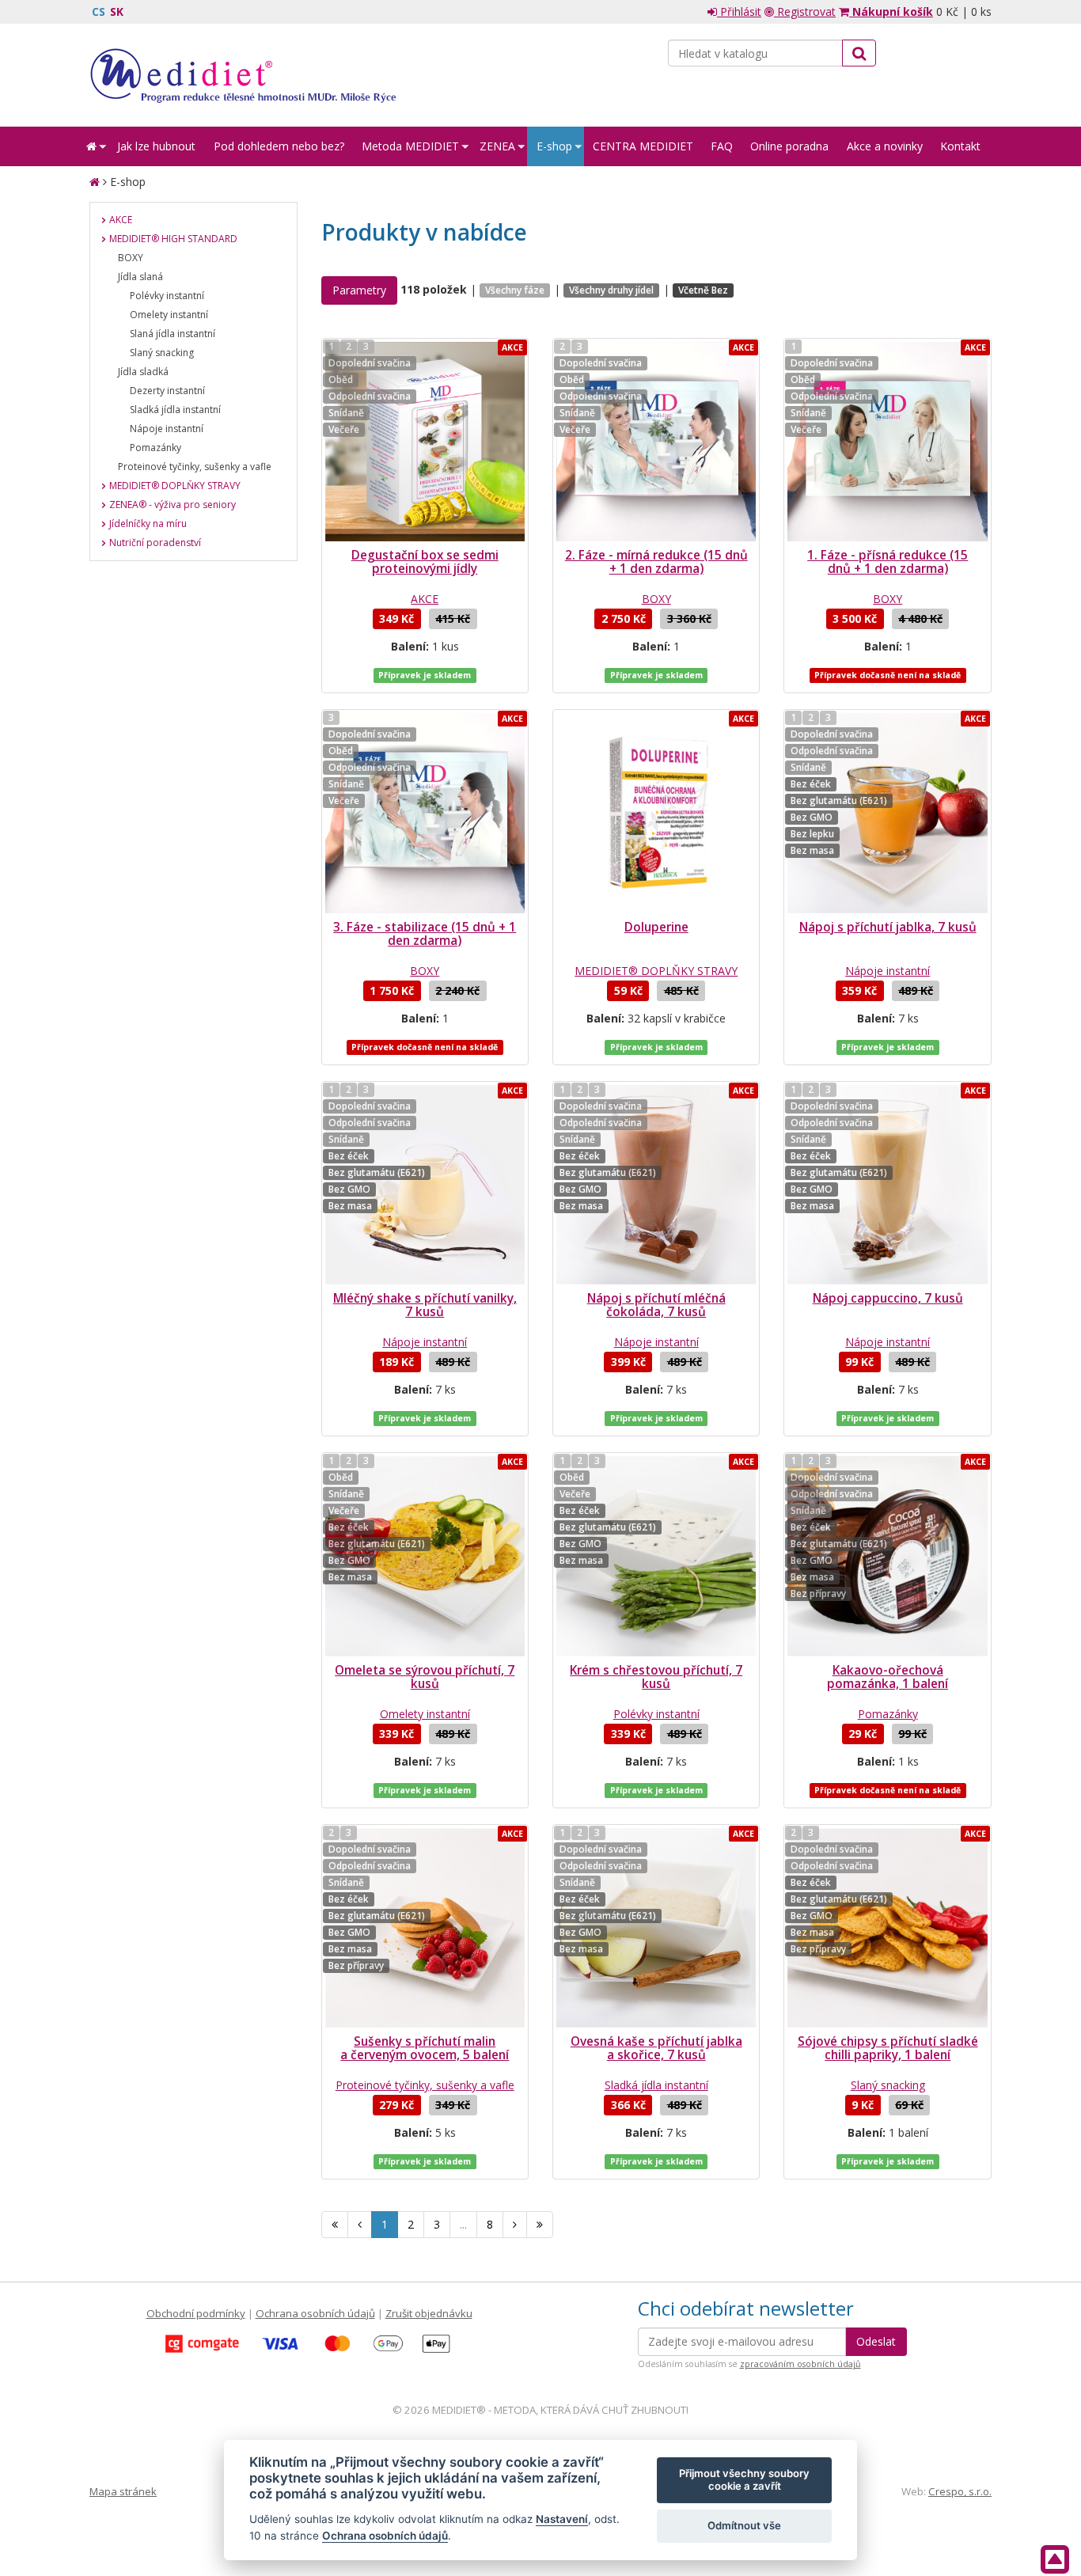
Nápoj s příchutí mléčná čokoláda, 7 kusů (656, 1305)
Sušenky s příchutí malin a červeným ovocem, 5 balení (425, 2048)
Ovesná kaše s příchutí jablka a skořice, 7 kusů (656, 2048)
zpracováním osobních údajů (800, 2364)
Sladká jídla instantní (656, 2085)
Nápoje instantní (888, 971)
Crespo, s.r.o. (960, 2491)
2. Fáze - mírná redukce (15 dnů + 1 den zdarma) (656, 562)
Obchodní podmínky (196, 2313)
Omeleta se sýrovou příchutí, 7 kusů (425, 1677)
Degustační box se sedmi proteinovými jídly (425, 562)
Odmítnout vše (744, 2525)
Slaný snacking (888, 2085)
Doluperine (656, 927)
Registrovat (805, 11)
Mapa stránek (123, 2491)
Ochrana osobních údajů (315, 2313)
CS (99, 11)
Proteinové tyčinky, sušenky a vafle (425, 2085)
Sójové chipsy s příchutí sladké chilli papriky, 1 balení (888, 2048)
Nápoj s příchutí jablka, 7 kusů (888, 927)
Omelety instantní (425, 1714)
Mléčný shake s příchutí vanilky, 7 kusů (425, 1305)
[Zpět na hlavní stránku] (243, 75)
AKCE (425, 599)
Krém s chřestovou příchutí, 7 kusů (656, 1677)
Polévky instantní (656, 1714)
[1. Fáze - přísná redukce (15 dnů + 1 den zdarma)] (887, 442)
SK (117, 11)
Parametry (359, 290)
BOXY (656, 599)
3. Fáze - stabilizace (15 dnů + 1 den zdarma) (425, 934)
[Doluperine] (656, 813)
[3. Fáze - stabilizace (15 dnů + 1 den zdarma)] (425, 813)
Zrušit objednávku (429, 2313)
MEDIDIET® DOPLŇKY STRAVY (656, 971)
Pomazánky (888, 1714)
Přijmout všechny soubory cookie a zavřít (744, 2479)
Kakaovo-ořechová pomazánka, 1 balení (888, 1677)
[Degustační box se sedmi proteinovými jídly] (425, 442)
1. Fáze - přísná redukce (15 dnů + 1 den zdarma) (888, 562)
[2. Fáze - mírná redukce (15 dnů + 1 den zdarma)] (656, 442)
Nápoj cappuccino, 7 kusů (888, 1298)
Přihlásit (739, 11)
